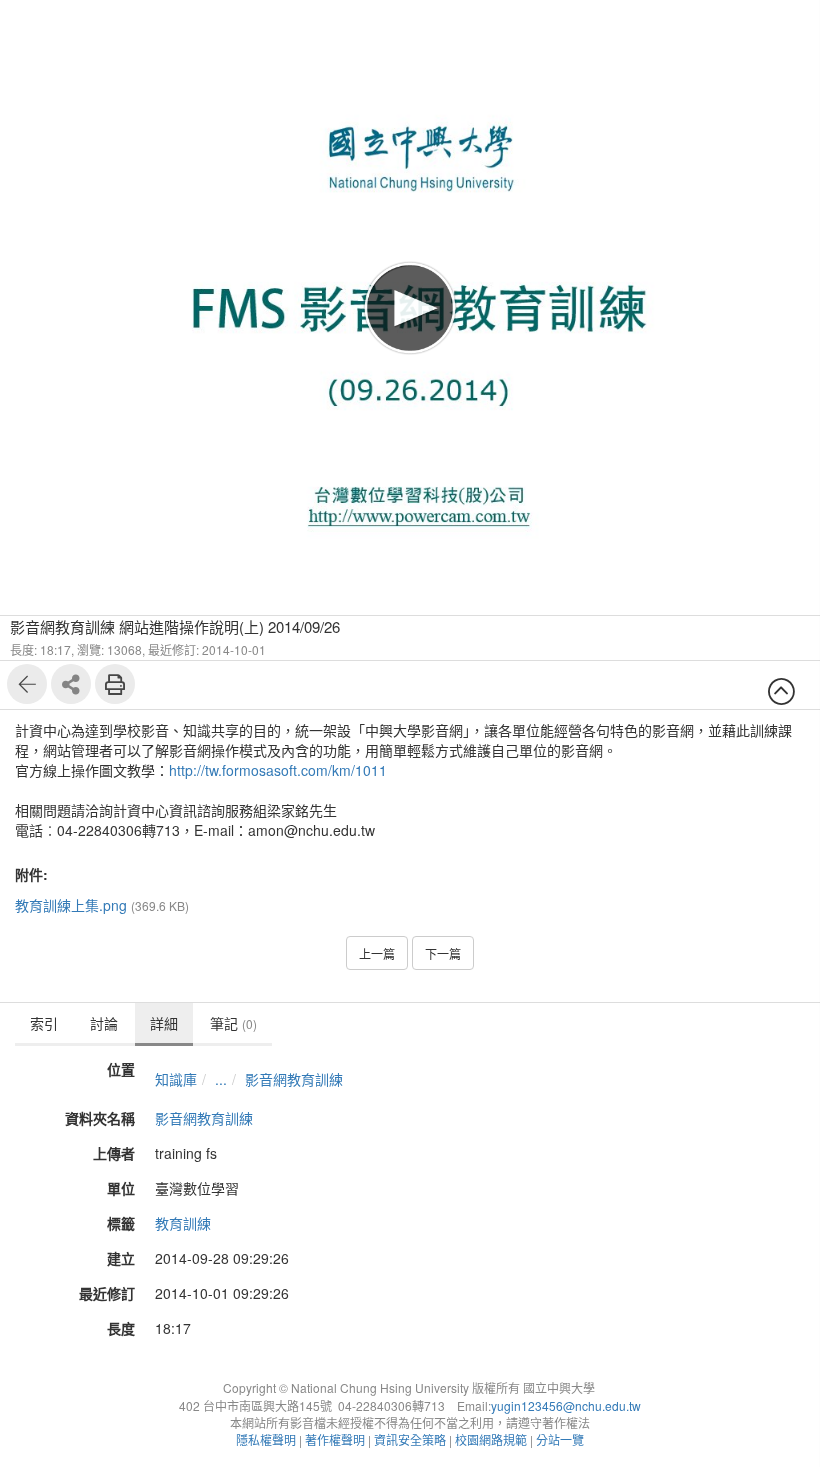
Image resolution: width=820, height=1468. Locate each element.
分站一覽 (560, 1439)
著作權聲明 (335, 1439)
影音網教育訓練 (294, 1079)
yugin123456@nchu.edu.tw (566, 1405)
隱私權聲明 (266, 1439)
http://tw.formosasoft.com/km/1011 (278, 770)
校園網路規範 (491, 1439)
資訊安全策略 (410, 1439)
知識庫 (176, 1079)
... (221, 1079)
